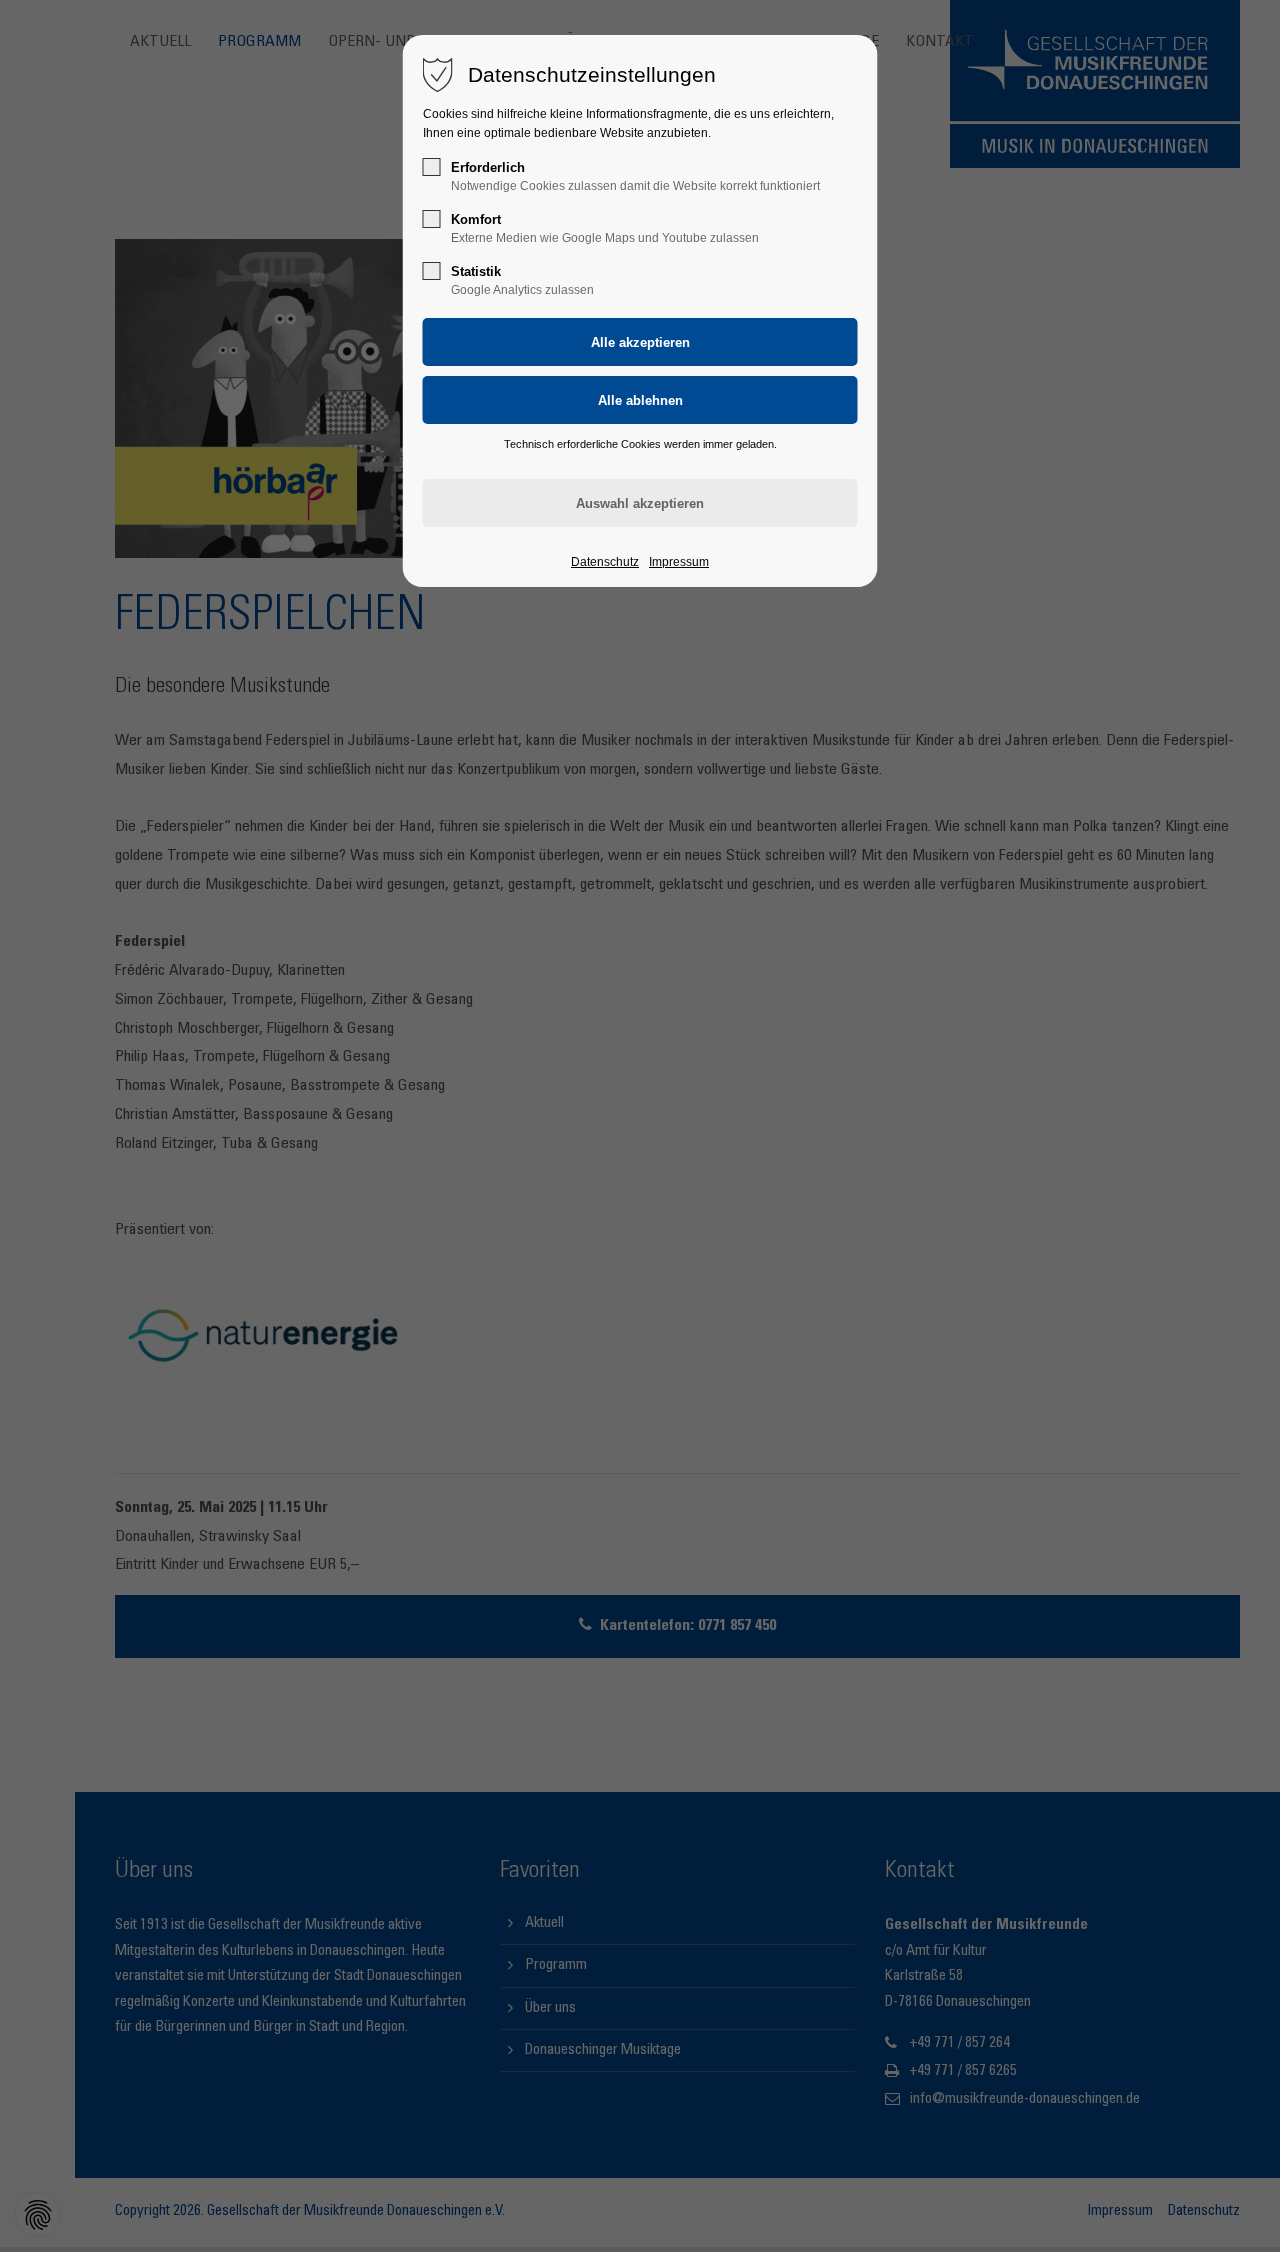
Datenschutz (605, 562)
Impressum (679, 562)
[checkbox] (432, 167)
